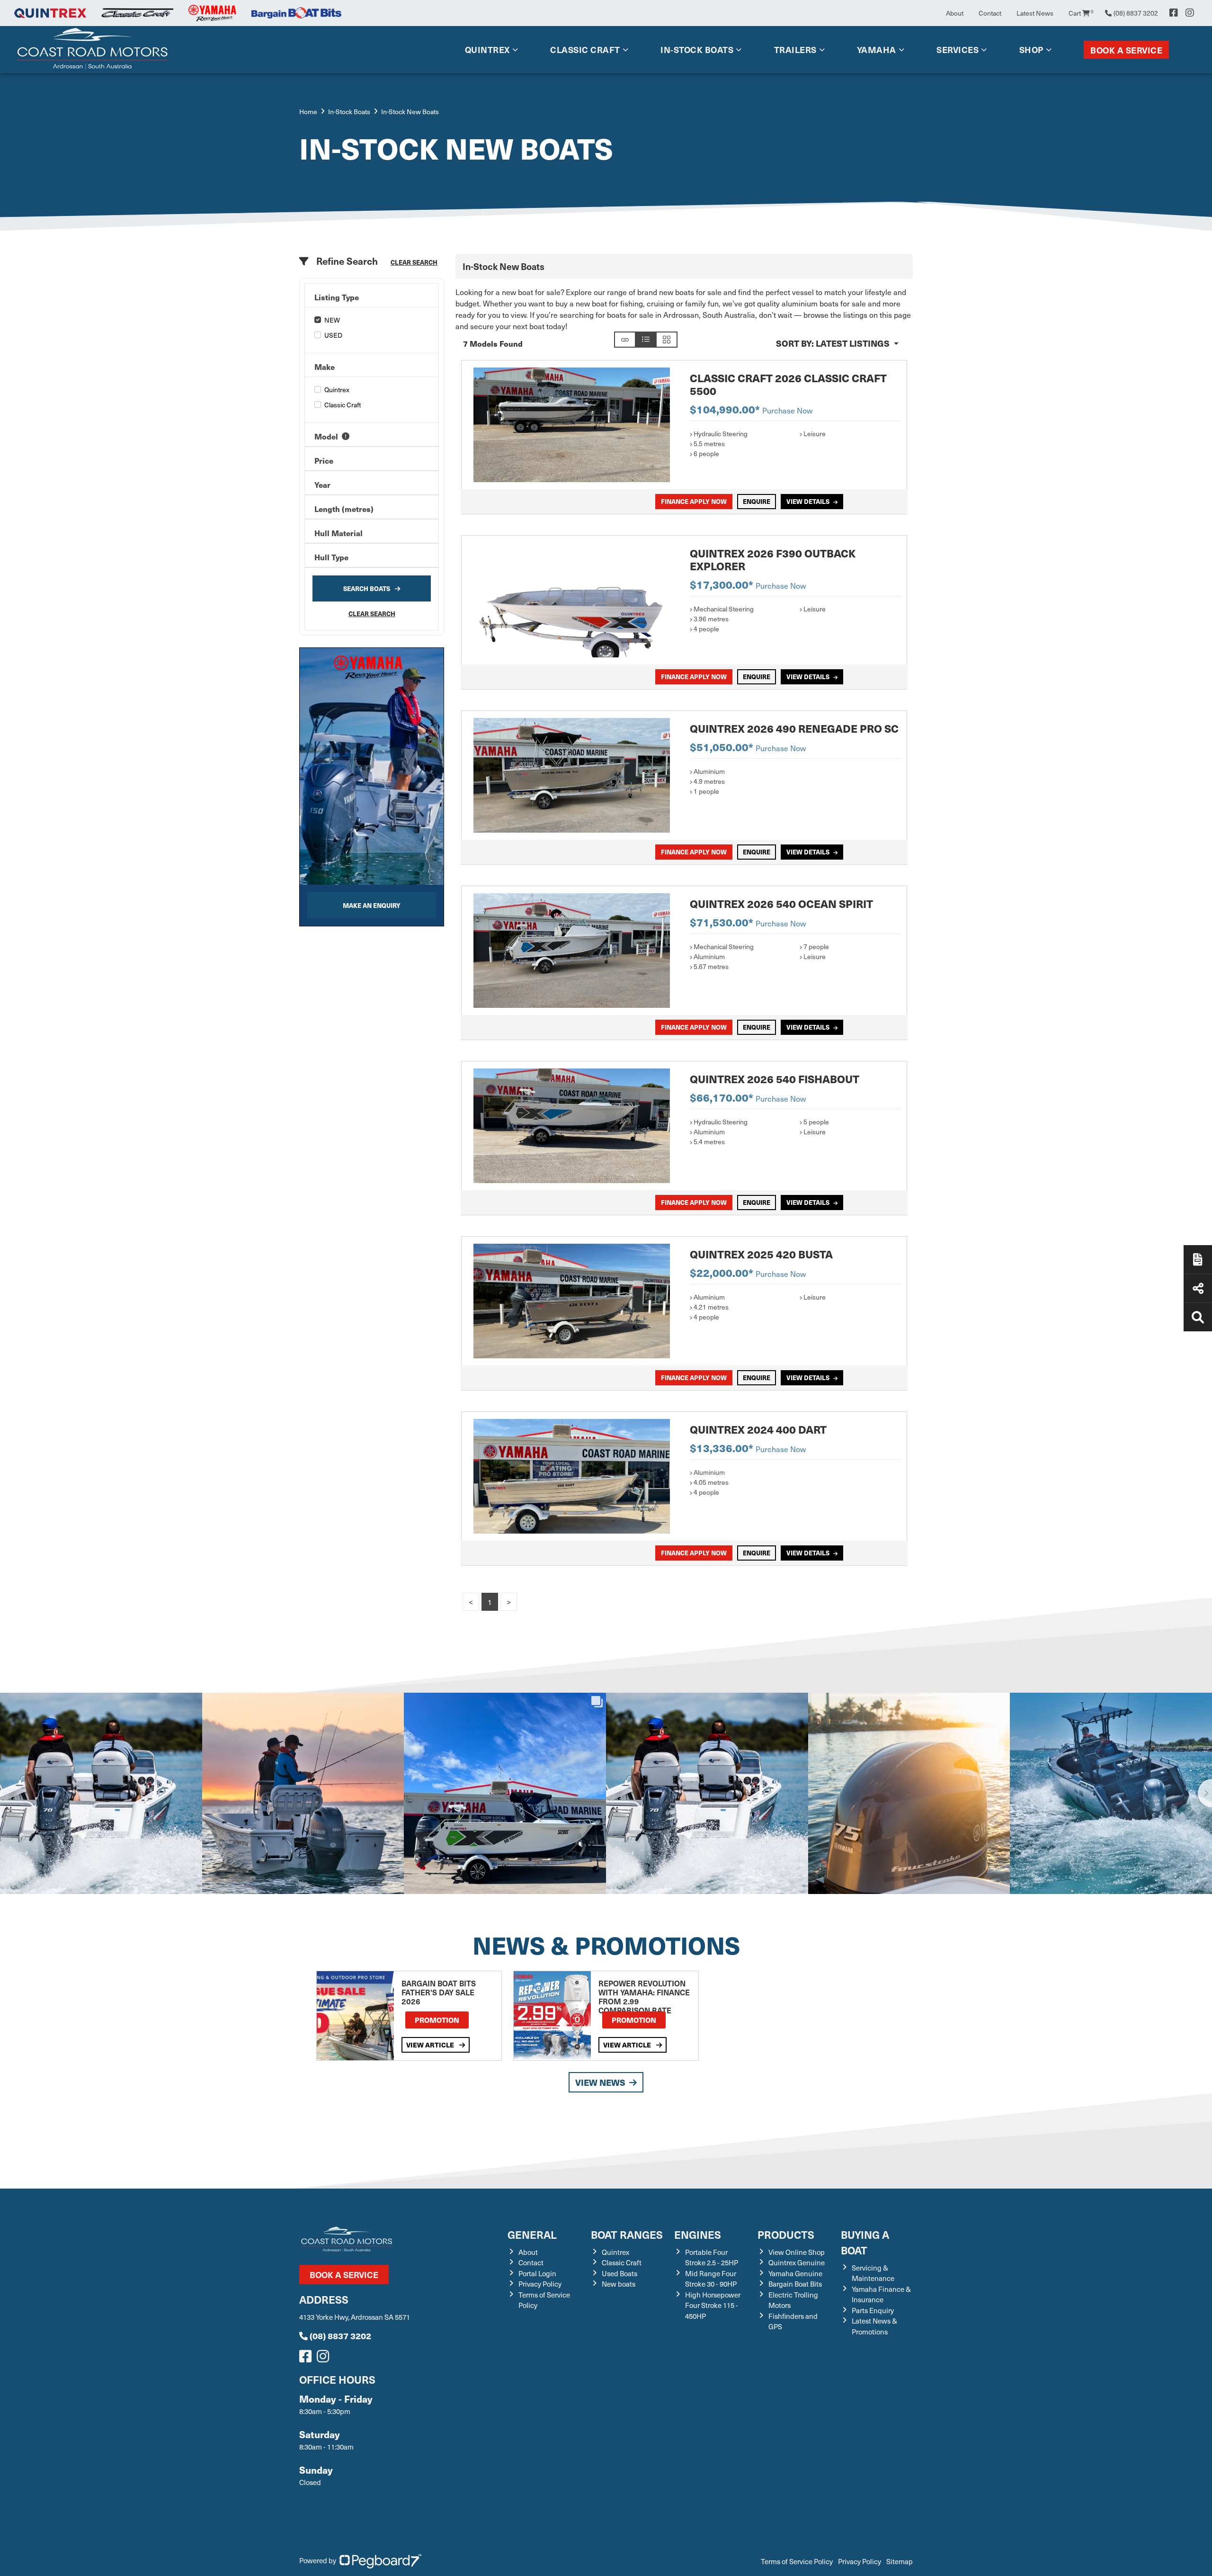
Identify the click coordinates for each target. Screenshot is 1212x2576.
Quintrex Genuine (797, 2262)
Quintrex (487, 49)
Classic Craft (585, 49)
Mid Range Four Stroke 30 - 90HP (711, 2279)
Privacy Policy (540, 2284)
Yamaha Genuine (795, 2273)
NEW (332, 320)
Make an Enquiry (372, 905)
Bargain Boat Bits (795, 2284)
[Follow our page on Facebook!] (1174, 13)
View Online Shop (797, 2252)
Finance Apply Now (694, 501)
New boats (619, 2284)
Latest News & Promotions (874, 2326)
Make (325, 367)
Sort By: (833, 343)
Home (308, 112)
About (955, 13)
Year (322, 485)
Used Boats (619, 2273)
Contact (990, 13)
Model (326, 436)
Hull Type (331, 557)
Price (324, 460)
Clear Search (414, 262)
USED (333, 335)
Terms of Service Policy (797, 2561)
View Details (808, 501)
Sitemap (900, 2561)
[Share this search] (625, 340)
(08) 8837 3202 (340, 2336)
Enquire (757, 501)
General (532, 2234)
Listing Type (337, 297)
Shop (1031, 49)
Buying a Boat (865, 2242)
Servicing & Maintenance (873, 2273)
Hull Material (339, 533)
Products (786, 2234)
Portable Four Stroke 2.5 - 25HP (712, 2257)
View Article (431, 2045)
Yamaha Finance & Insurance (881, 2294)
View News (600, 2082)
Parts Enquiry (873, 2310)
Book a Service (1126, 50)
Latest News (1035, 13)
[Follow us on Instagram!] (325, 2359)
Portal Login (537, 2273)
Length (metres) (344, 509)
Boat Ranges (627, 2234)
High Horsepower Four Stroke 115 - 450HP (713, 2305)
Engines (698, 2234)
